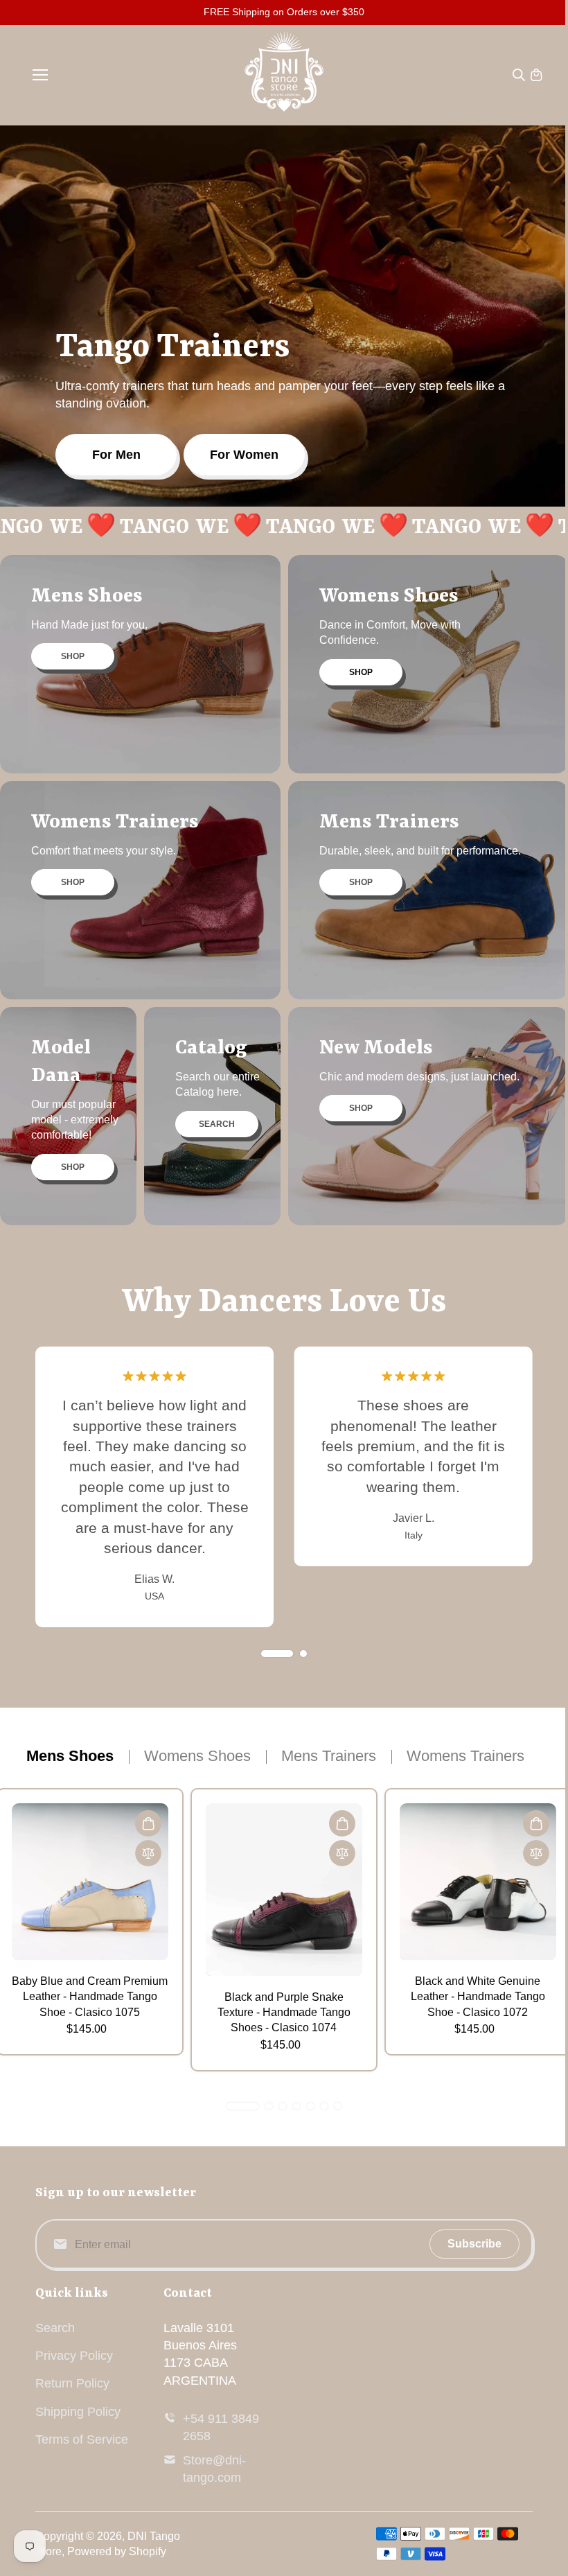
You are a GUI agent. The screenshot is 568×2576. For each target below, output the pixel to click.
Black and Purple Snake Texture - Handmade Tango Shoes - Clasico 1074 (284, 2013)
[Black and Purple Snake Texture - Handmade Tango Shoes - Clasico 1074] (284, 1890)
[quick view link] (148, 1823)
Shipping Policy (78, 2412)
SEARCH (217, 1124)
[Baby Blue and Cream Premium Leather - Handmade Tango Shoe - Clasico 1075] (90, 1882)
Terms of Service (82, 2439)
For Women (244, 455)
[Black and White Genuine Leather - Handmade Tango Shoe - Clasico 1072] (478, 1882)
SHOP (73, 656)
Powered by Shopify (117, 2551)
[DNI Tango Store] (284, 75)
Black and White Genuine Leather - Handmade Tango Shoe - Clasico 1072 (478, 1997)
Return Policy (72, 2383)
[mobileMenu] (40, 75)
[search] (519, 75)
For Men (116, 455)
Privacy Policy (74, 2356)
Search (55, 2328)
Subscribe (474, 2244)
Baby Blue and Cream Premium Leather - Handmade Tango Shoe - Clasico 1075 (90, 1997)
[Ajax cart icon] (536, 75)
